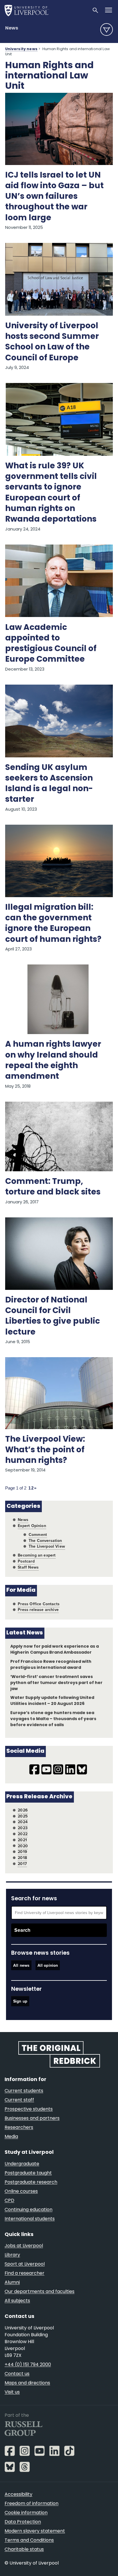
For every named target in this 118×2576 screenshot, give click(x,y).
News (12, 28)
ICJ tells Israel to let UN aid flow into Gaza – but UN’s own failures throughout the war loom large (54, 197)
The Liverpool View (47, 1546)
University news (21, 49)
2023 (23, 1828)
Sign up (20, 2001)
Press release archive (38, 1610)
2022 (23, 1834)
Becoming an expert (37, 1555)
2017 (22, 1864)
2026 (23, 1810)
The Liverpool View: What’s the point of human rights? (45, 1450)
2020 (23, 1846)
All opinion (48, 1965)
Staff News (28, 1567)
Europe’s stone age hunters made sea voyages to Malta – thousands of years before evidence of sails (53, 1719)
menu (107, 30)
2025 (23, 1816)
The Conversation (45, 1541)
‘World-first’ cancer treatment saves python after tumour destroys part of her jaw (56, 1683)
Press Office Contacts (39, 1604)
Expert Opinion (32, 1526)
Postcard (26, 1561)
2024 (23, 1822)
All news (21, 1965)
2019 (22, 1852)
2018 (22, 1858)
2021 (22, 1840)
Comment (38, 1535)
